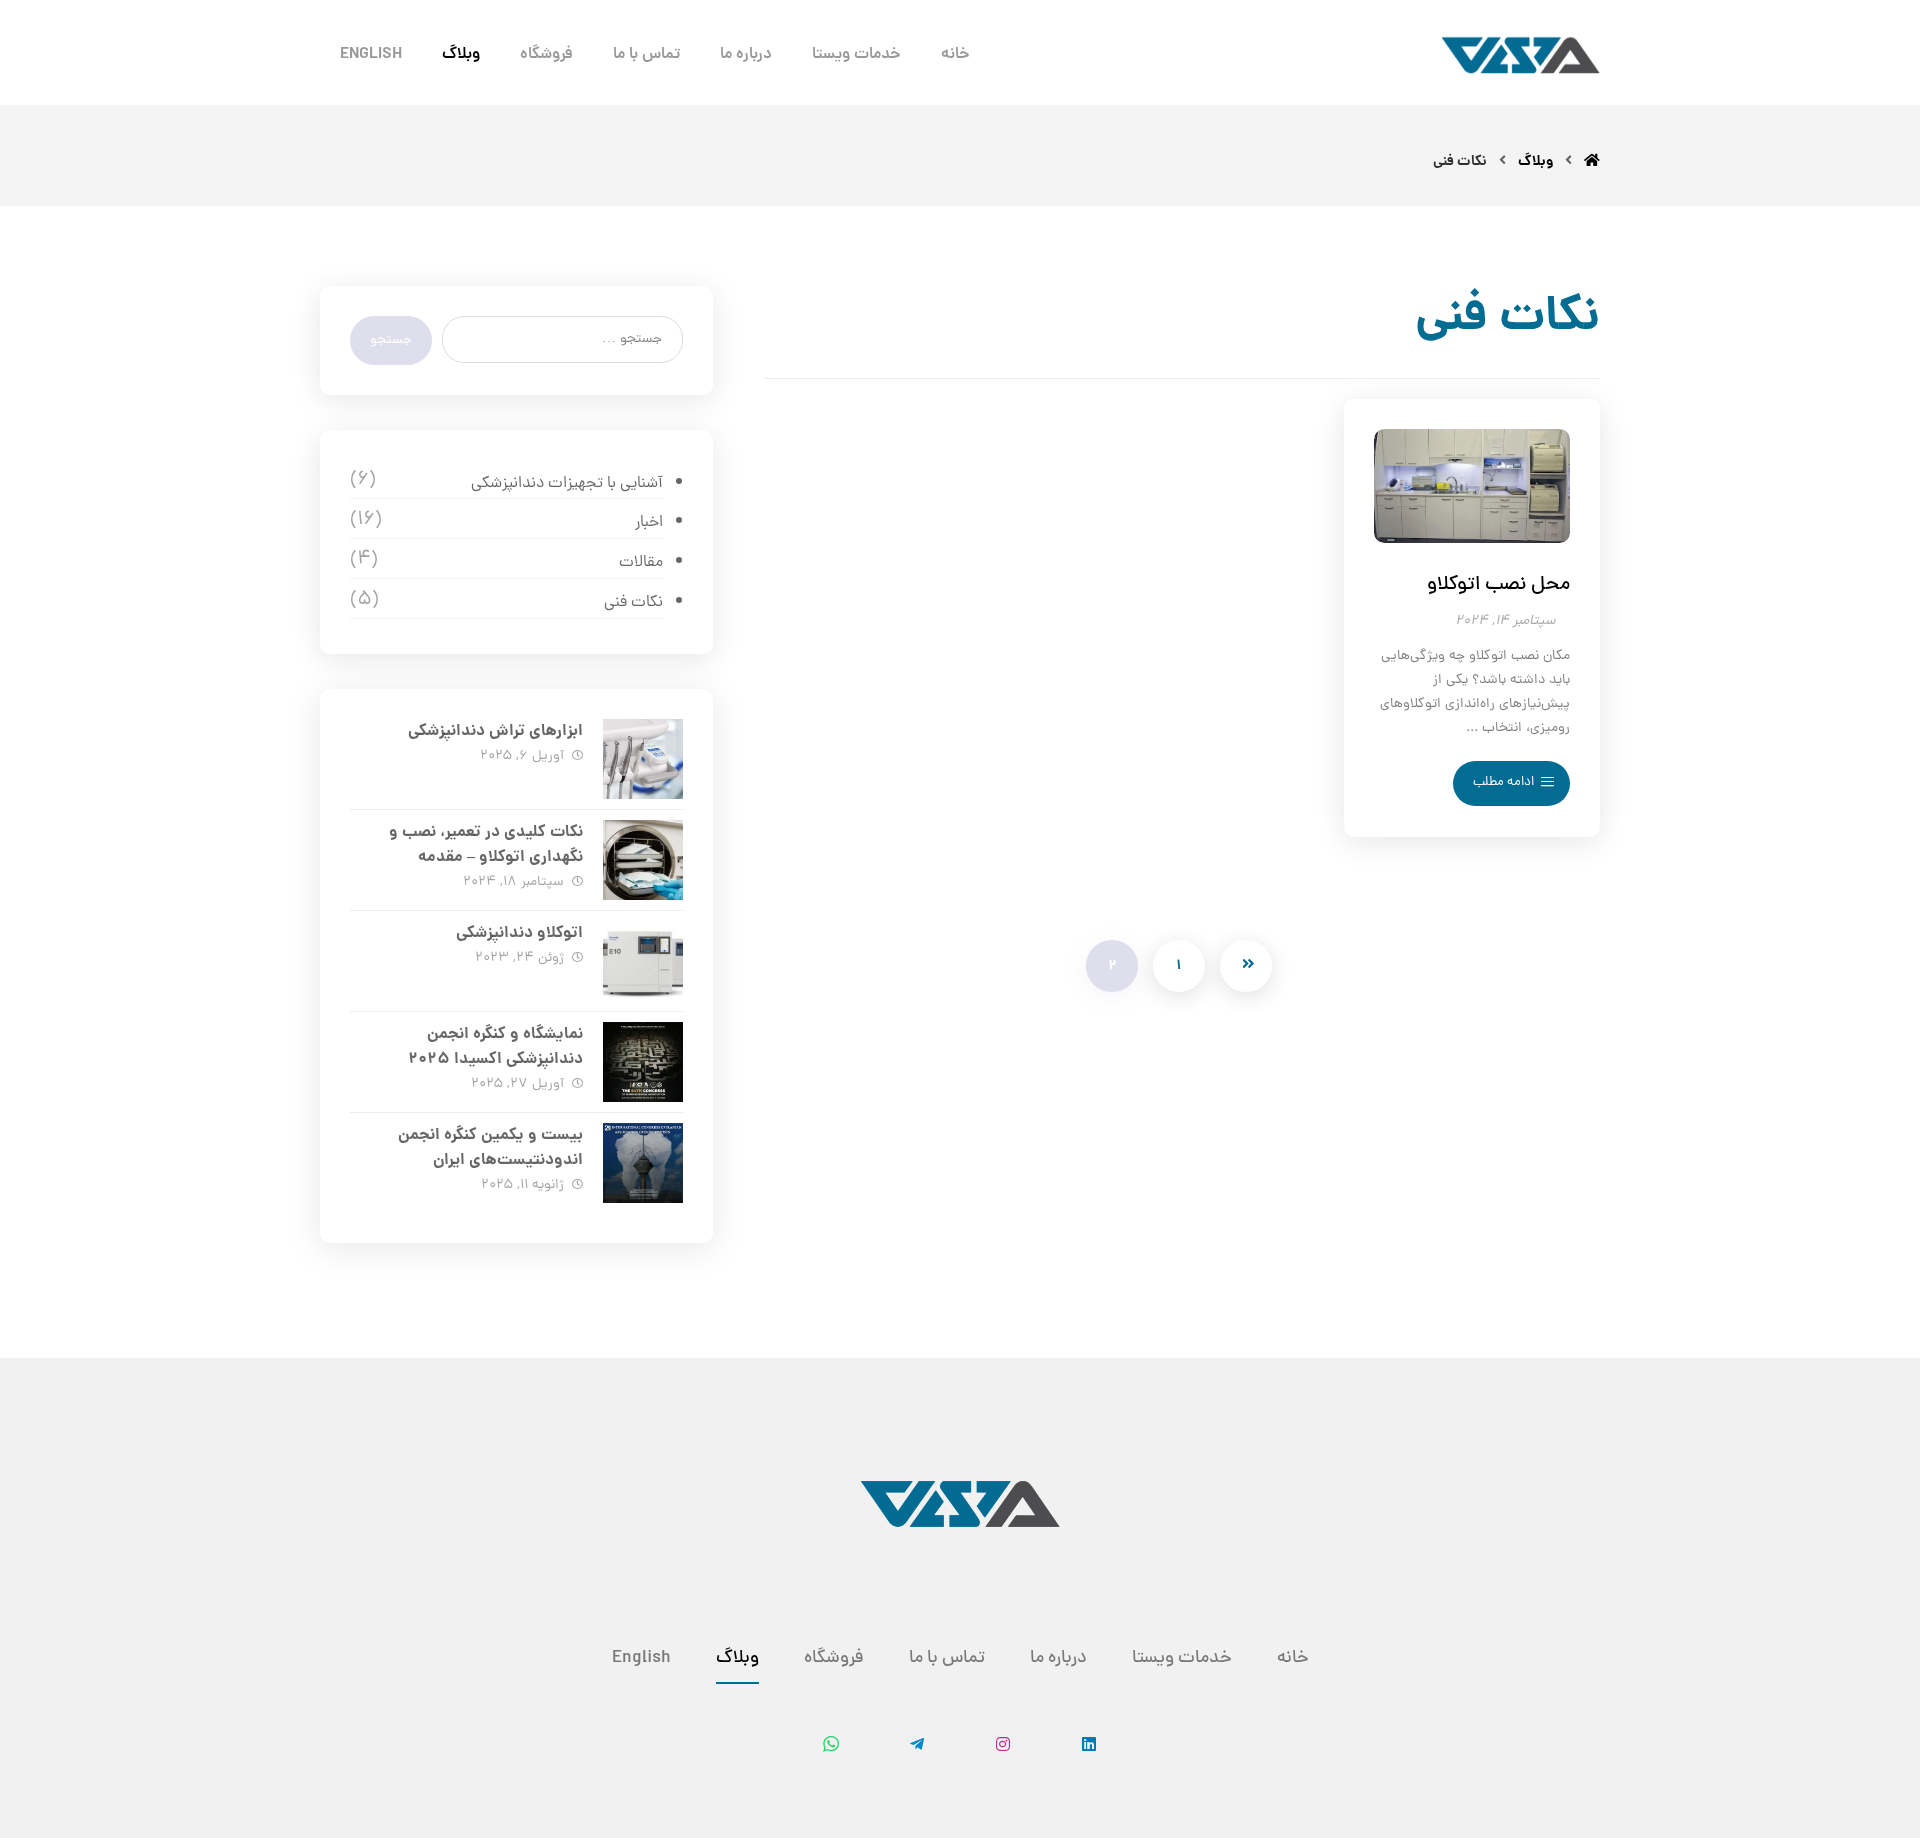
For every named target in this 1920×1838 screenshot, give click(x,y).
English (641, 1658)
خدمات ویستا (1182, 1658)
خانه (1293, 1658)
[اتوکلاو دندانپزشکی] (643, 961)
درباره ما (1058, 1658)
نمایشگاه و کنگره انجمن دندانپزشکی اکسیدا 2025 (495, 1047)
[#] (1089, 1766)
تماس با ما (947, 1658)
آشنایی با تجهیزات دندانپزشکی (566, 484)
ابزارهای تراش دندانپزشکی (495, 731)
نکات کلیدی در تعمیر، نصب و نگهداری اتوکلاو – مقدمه (486, 845)
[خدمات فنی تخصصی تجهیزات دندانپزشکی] (1520, 55)
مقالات (640, 563)
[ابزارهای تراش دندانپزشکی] (643, 759)
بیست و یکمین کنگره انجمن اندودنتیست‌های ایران (490, 1148)
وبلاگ (737, 1658)
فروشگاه (834, 1658)
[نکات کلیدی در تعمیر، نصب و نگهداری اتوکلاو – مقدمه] (643, 860)
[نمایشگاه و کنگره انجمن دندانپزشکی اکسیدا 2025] (643, 1062)
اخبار (648, 523)
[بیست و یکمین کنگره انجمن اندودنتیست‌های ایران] (643, 1163)
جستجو (391, 340)
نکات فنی (633, 603)
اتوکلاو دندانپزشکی (519, 933)
